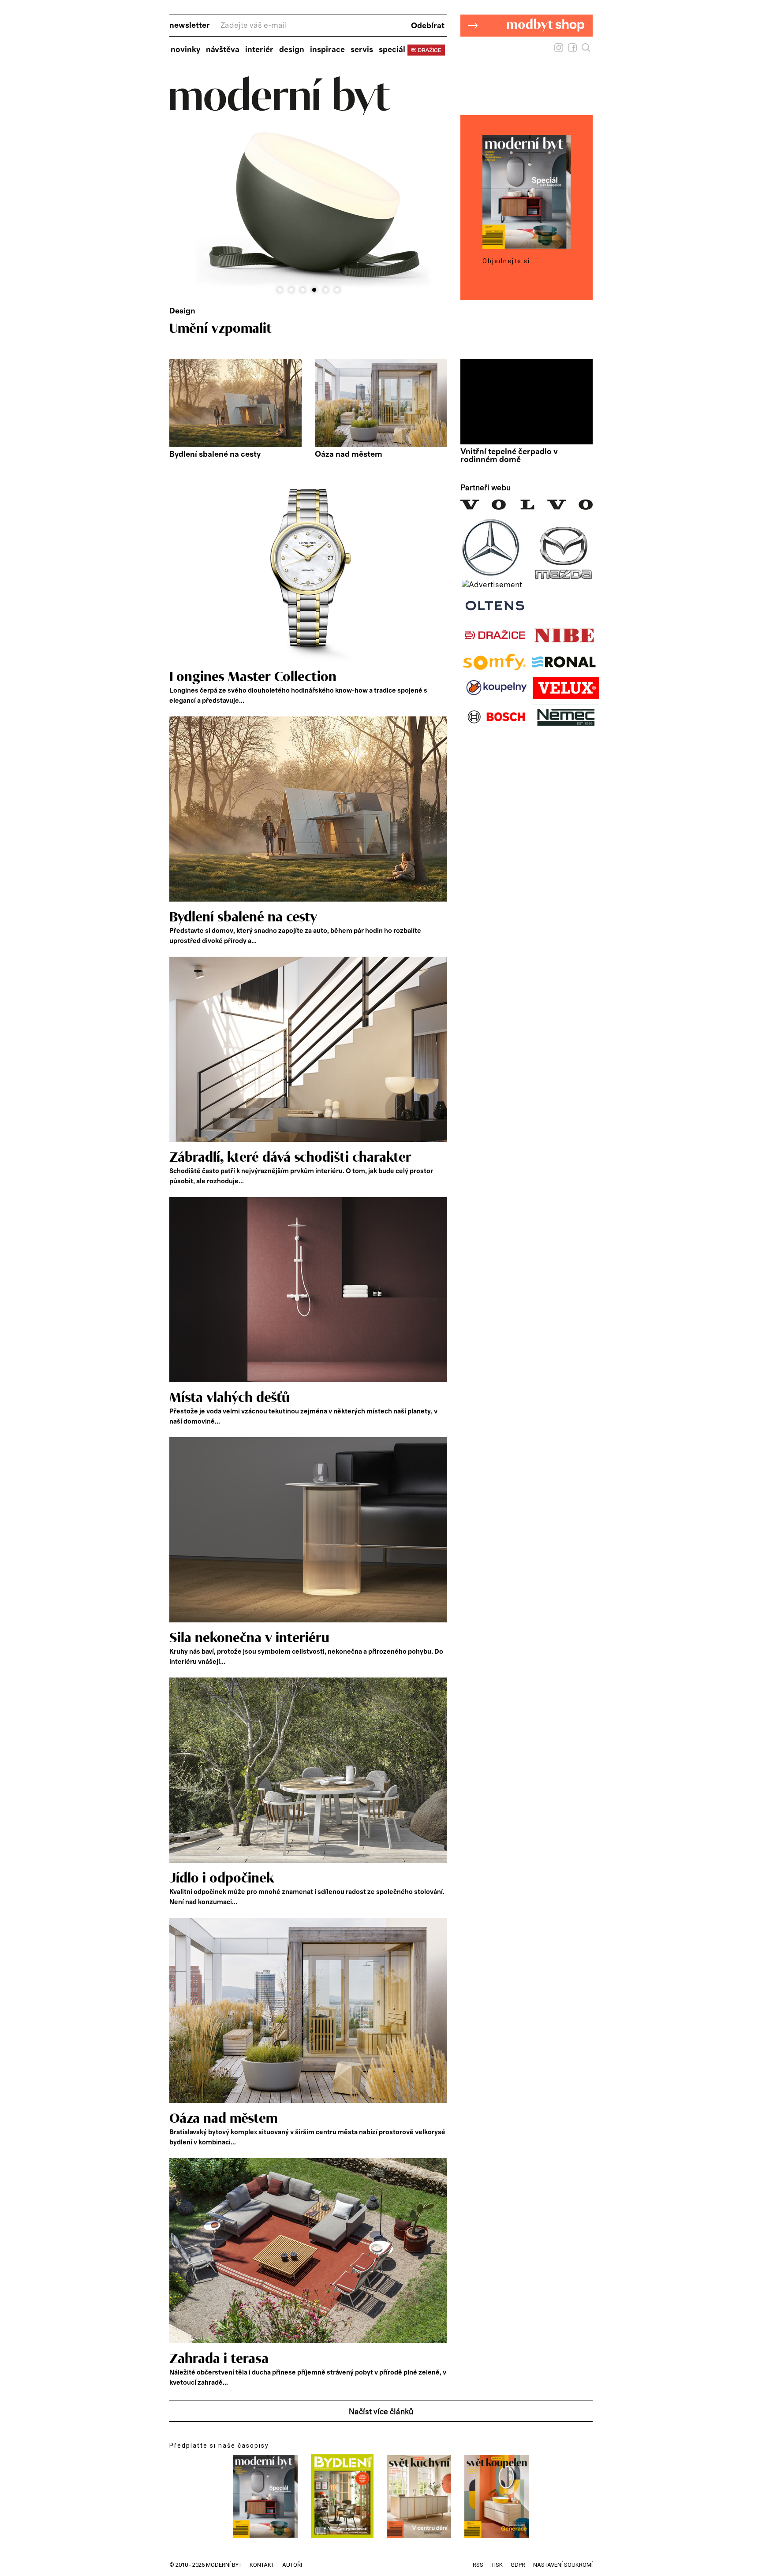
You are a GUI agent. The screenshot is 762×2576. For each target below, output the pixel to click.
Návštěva (223, 50)
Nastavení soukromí (563, 2565)
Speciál (392, 50)
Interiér (259, 50)
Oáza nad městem (349, 455)
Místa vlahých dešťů (230, 1398)
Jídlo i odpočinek (222, 1879)
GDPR (518, 2565)
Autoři (292, 2565)
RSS (478, 2565)
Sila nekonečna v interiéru (249, 1638)
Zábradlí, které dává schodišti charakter (290, 1158)
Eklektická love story (233, 329)
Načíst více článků (381, 2412)
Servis (362, 50)
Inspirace (327, 50)
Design (292, 50)
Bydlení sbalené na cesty (215, 455)
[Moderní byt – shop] (527, 50)
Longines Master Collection (253, 677)
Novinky (185, 50)
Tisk (497, 2565)
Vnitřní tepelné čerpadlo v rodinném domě (509, 456)
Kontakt (262, 2565)
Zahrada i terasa (219, 2359)
